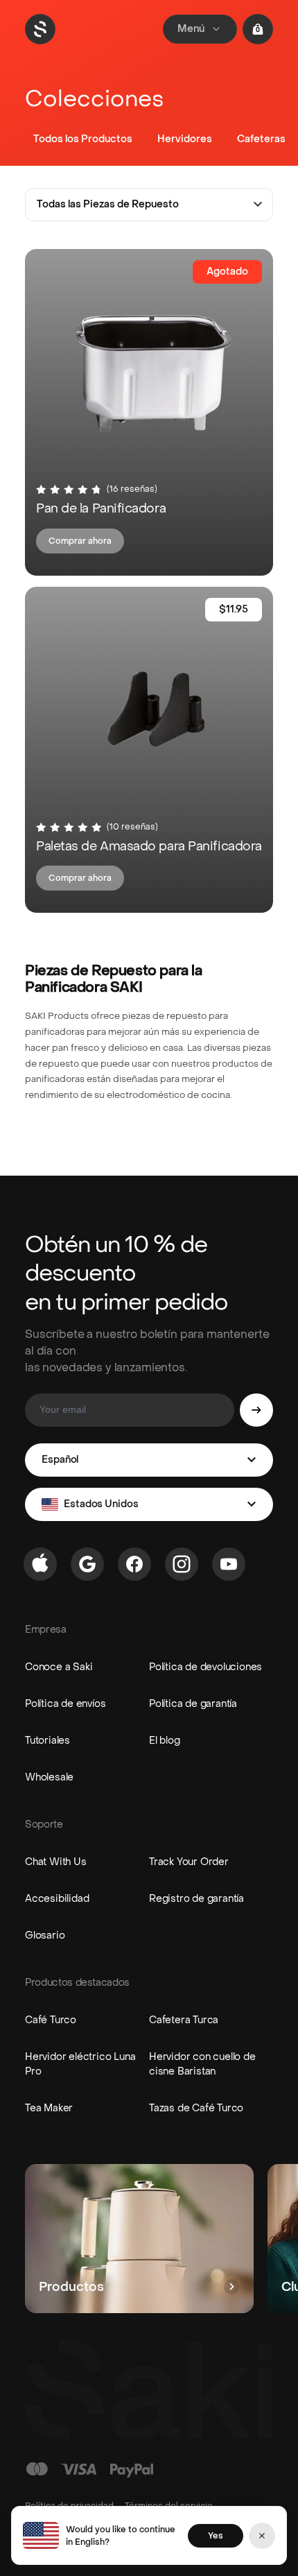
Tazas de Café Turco (196, 2108)
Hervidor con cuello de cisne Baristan (202, 2064)
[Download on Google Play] (87, 1564)
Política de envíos (65, 1704)
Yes (216, 2536)
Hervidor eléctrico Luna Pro (80, 2064)
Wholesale (49, 1777)
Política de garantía (193, 1704)
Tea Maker (49, 2108)
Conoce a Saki (59, 1667)
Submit (256, 1410)
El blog (165, 1741)
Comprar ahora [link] (80, 541)
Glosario (45, 1935)
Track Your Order (189, 1862)
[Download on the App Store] (40, 1564)
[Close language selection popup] (262, 2536)
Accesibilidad (57, 1899)
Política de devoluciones (205, 1667)
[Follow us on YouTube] (229, 1564)
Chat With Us (56, 1862)
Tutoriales (47, 1741)
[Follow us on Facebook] (134, 1564)
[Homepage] (40, 29)
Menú (191, 29)
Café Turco (51, 2020)
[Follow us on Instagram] (182, 1564)
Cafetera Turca (184, 2020)
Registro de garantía (196, 1899)
